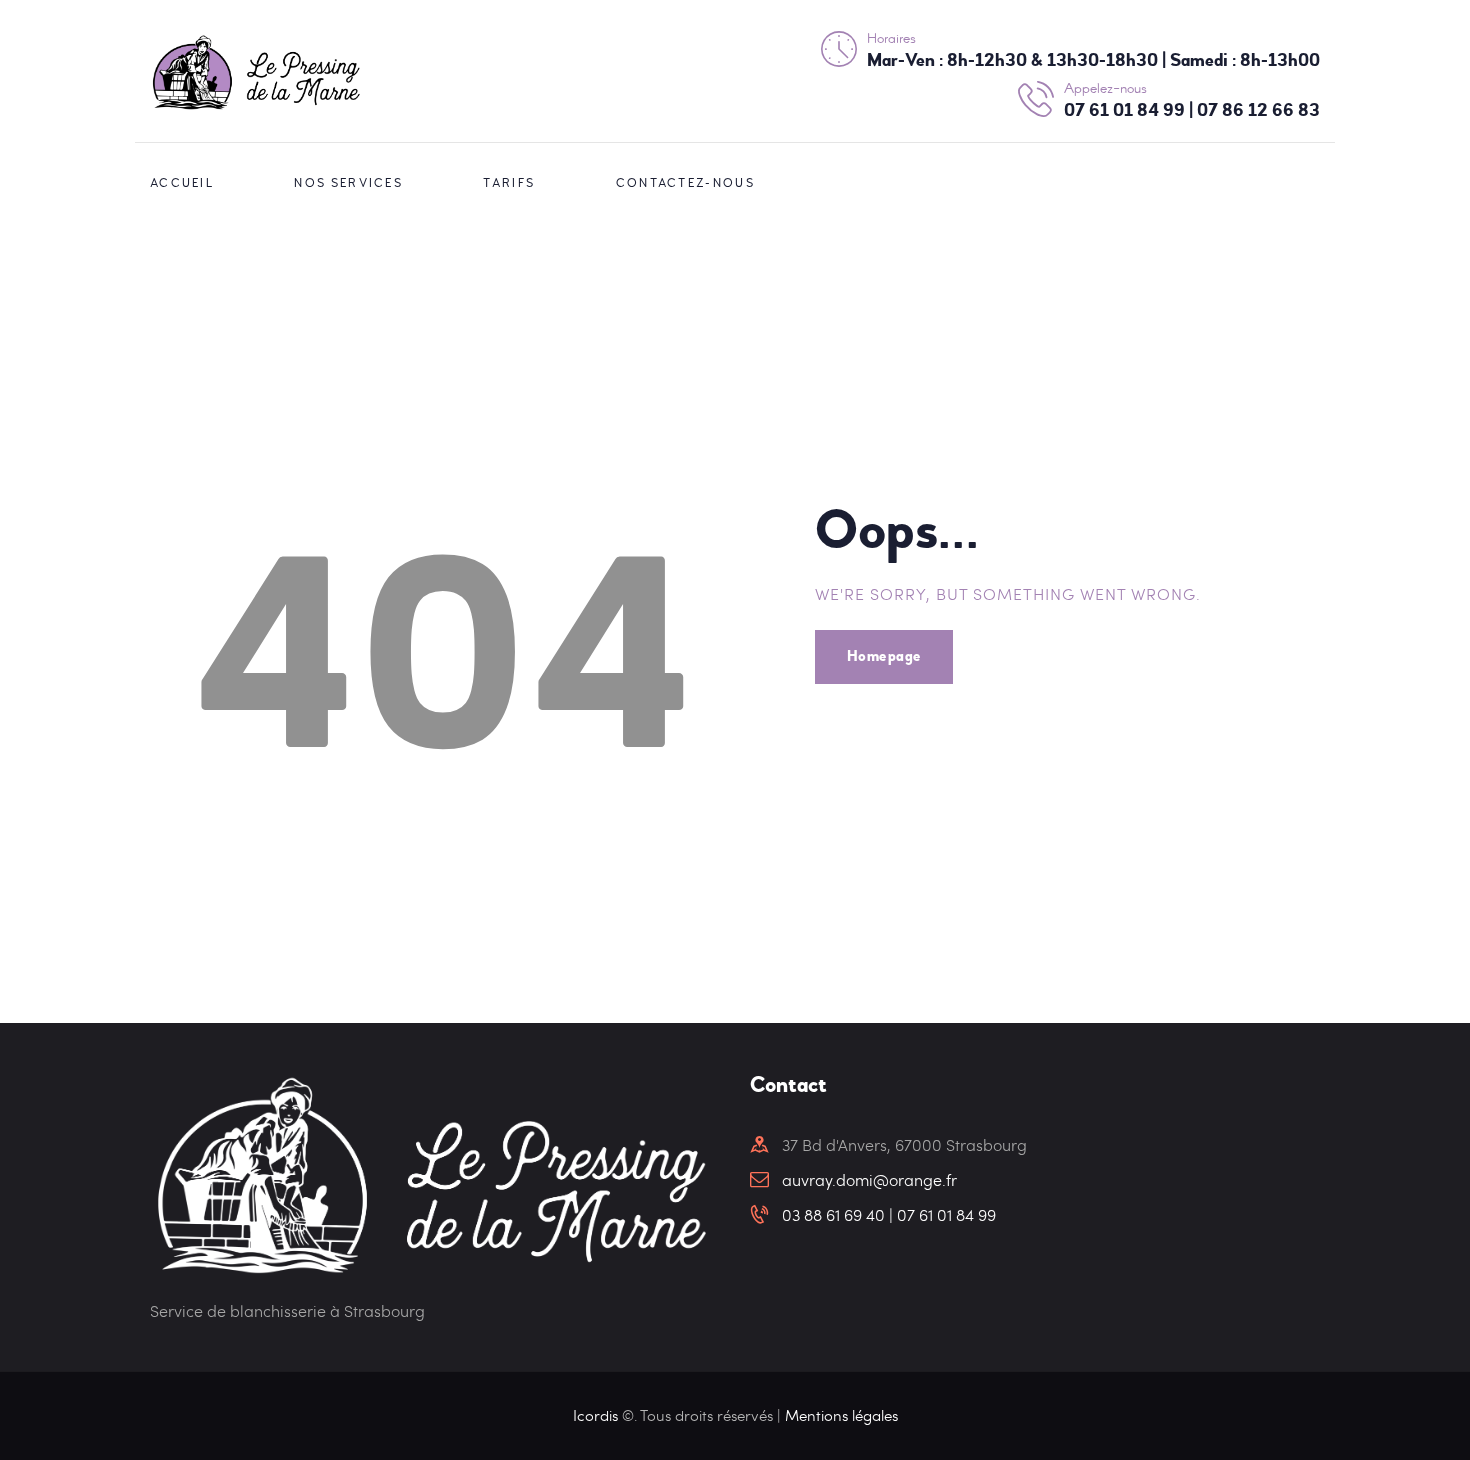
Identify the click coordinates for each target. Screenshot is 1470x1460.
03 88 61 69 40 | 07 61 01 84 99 (889, 1214)
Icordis (597, 1415)
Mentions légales (841, 1415)
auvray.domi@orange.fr (869, 1179)
